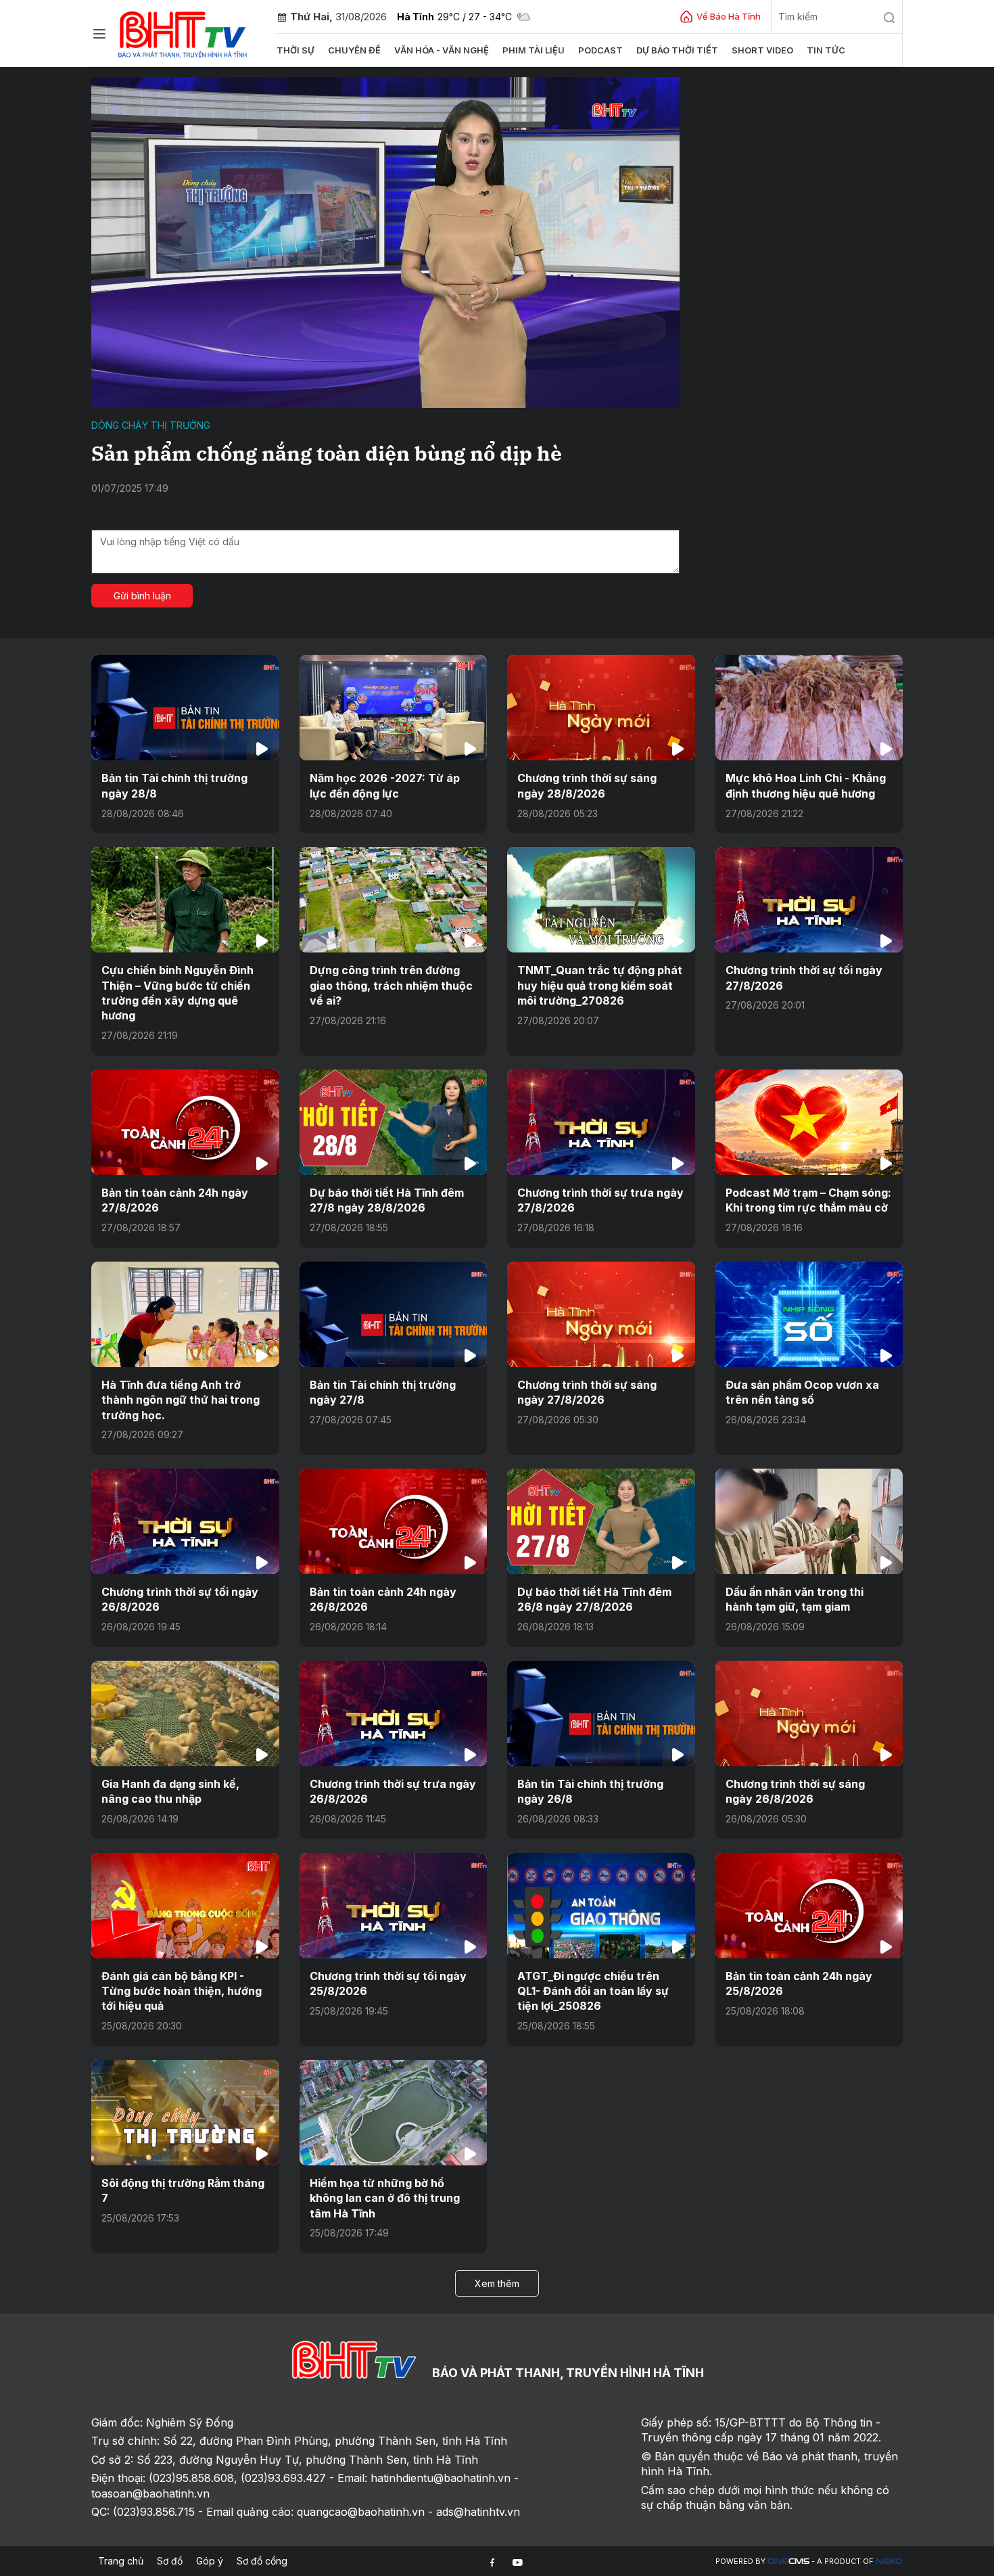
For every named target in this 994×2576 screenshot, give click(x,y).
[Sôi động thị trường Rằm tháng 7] (185, 2113)
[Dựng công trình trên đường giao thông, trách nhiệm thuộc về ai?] (394, 900)
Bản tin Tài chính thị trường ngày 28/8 (174, 785)
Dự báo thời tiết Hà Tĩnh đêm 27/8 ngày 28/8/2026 (387, 1200)
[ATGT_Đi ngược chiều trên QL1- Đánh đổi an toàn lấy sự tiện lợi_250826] (601, 1906)
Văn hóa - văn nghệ (442, 50)
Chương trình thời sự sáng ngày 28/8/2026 (587, 785)
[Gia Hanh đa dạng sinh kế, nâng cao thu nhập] (185, 1713)
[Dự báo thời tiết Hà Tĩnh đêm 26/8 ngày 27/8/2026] (601, 1521)
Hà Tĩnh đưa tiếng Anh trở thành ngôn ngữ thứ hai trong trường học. (181, 1400)
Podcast (600, 50)
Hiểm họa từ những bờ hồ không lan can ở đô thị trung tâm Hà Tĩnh (385, 2198)
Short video (762, 50)
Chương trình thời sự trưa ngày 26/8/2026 (393, 1791)
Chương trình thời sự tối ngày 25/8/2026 (388, 1983)
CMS (788, 2561)
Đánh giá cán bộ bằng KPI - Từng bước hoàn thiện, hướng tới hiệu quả (182, 1991)
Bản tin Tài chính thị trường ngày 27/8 (383, 1392)
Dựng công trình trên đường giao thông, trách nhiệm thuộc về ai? (391, 985)
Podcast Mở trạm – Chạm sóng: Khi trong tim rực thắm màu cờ (808, 1200)
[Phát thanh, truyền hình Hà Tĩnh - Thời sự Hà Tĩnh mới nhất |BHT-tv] (183, 32)
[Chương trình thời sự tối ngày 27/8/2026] (809, 900)
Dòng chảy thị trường (151, 425)
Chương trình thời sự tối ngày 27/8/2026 (804, 977)
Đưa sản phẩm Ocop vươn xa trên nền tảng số (802, 1392)
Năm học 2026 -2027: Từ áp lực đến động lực (385, 785)
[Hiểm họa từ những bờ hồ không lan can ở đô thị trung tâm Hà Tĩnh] (394, 2113)
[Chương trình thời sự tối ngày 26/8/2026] (185, 1521)
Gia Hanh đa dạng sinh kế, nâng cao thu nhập (170, 1791)
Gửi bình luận (142, 596)
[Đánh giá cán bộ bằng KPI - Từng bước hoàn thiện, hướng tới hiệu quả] (185, 1906)
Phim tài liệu (534, 50)
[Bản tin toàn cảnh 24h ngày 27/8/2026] (185, 1122)
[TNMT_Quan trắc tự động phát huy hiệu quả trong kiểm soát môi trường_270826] (601, 900)
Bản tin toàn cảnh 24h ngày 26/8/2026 (383, 1599)
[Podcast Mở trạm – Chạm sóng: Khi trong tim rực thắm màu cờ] (809, 1122)
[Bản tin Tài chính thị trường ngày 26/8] (601, 1713)
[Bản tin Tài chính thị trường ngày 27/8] (394, 1314)
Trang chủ (121, 2561)
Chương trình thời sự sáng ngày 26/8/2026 (795, 1791)
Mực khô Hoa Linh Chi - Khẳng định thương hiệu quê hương (806, 785)
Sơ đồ (170, 2561)
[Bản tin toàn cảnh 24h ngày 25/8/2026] (809, 1906)
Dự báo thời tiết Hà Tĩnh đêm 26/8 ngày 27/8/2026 (594, 1599)
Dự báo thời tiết (677, 50)
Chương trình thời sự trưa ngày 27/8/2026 (600, 1200)
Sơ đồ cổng (262, 2561)
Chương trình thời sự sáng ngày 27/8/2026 (587, 1392)
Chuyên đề (354, 50)
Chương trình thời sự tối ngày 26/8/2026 (180, 1599)
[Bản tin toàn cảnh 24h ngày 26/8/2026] (394, 1521)
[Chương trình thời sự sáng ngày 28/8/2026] (601, 708)
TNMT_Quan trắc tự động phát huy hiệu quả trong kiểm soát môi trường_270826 (600, 985)
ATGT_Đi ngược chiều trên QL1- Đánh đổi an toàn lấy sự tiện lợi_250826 (593, 1991)
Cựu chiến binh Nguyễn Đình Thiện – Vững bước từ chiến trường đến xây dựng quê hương (177, 993)
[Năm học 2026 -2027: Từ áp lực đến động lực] (394, 708)
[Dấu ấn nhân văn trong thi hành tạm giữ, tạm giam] (809, 1521)
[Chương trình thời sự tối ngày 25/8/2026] (394, 1906)
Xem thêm (497, 2283)
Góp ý (210, 2561)
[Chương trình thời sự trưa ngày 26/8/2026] (394, 1713)
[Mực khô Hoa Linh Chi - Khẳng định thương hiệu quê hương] (809, 708)
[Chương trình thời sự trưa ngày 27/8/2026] (601, 1122)
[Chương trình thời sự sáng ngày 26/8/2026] (809, 1713)
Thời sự (295, 50)
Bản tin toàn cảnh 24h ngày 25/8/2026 (799, 1983)
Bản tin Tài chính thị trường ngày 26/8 (590, 1791)
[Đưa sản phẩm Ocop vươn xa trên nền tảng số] (809, 1314)
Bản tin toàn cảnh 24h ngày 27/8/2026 (175, 1200)
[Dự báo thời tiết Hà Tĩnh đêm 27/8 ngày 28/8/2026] (394, 1122)
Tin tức (826, 50)
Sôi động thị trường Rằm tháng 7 (183, 2190)
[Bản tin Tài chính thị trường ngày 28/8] (185, 708)
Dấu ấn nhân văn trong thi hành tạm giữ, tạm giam (795, 1599)
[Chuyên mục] (99, 34)
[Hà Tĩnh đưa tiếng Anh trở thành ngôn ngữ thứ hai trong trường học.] (185, 1314)
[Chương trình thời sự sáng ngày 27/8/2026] (601, 1314)
